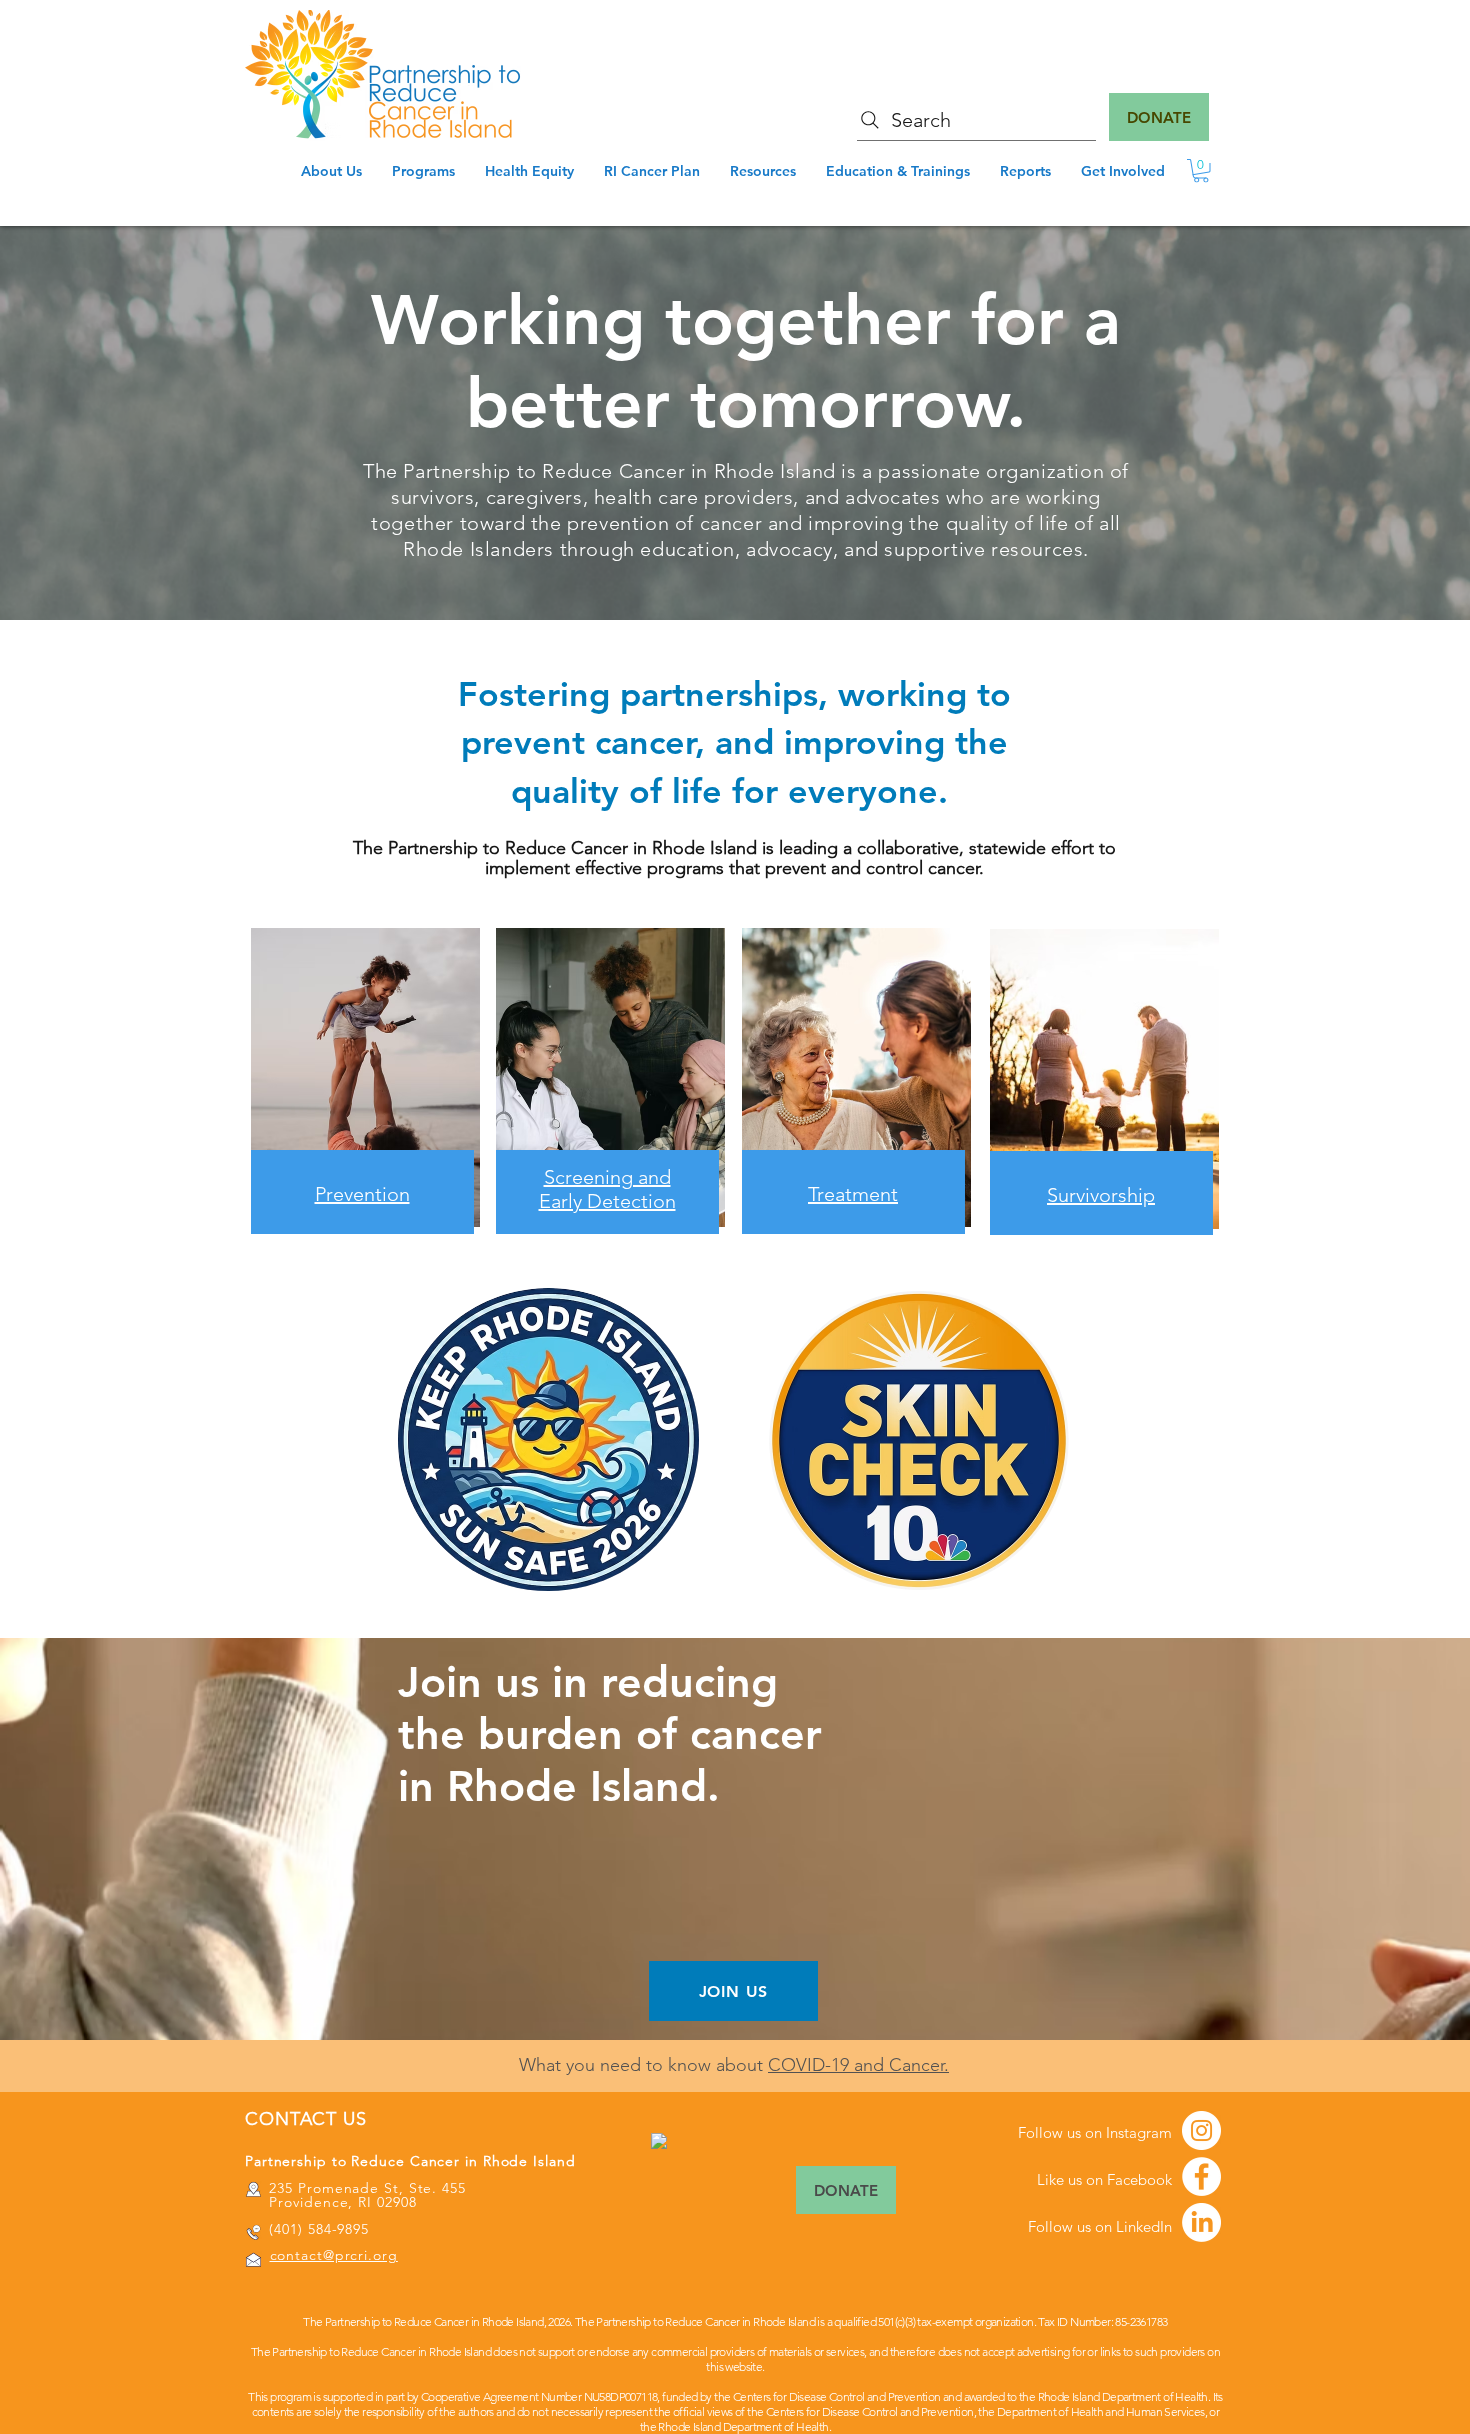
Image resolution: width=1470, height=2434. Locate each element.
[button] (1201, 171)
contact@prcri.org (334, 2255)
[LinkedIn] (1201, 2222)
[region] (609, 1108)
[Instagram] (1201, 2130)
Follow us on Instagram (1095, 2132)
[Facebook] (1201, 2176)
